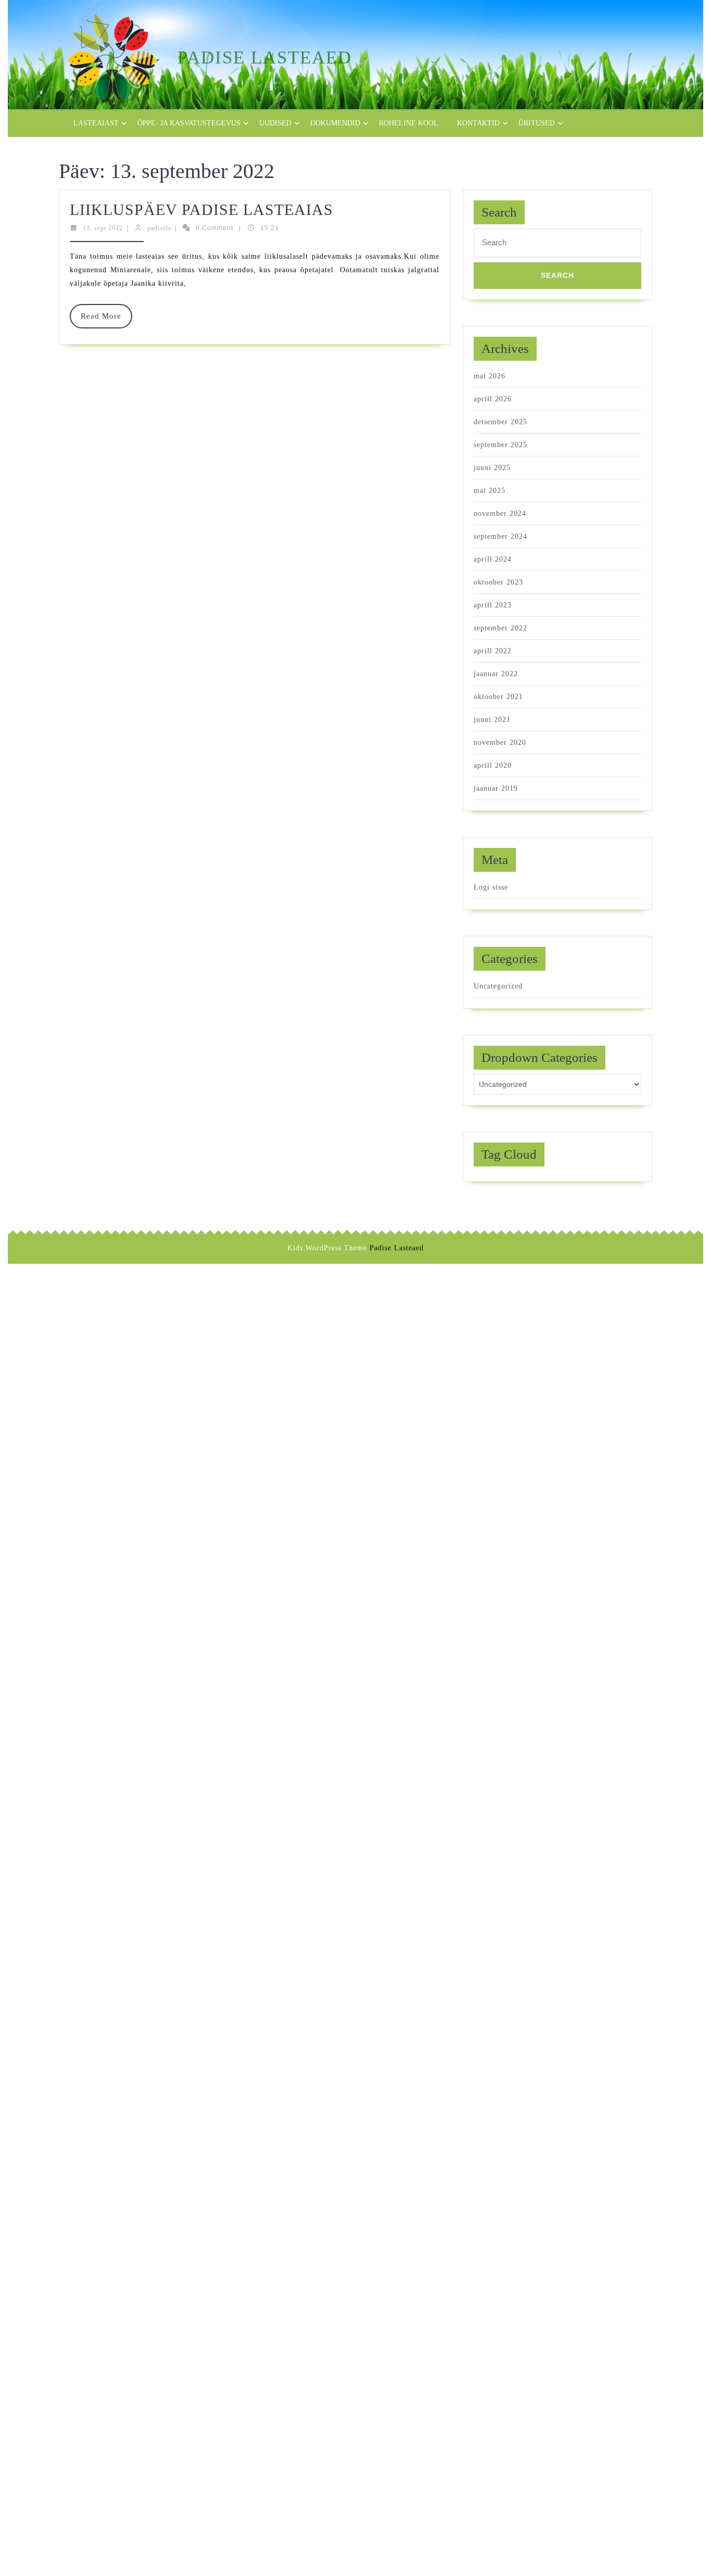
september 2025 (500, 445)
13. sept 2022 (103, 228)
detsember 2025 (500, 422)
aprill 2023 (493, 605)
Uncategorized (498, 986)
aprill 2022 (493, 651)
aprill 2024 (493, 559)
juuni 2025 (492, 468)
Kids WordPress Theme (327, 1248)
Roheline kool (409, 123)
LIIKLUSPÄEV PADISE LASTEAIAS (201, 210)
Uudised (275, 123)
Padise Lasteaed (265, 58)
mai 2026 (490, 376)
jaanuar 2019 (496, 788)
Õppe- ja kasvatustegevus (189, 123)
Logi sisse (491, 887)
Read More (106, 320)
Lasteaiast (96, 123)
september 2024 (500, 536)
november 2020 (500, 743)
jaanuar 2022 (496, 674)
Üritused (537, 123)
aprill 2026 (493, 399)
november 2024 (500, 513)
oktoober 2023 (498, 582)
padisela (159, 228)
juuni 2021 (492, 720)
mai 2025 (490, 491)
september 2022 (500, 628)
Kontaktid (478, 123)
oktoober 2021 (498, 697)
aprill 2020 (493, 765)
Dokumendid (335, 123)
